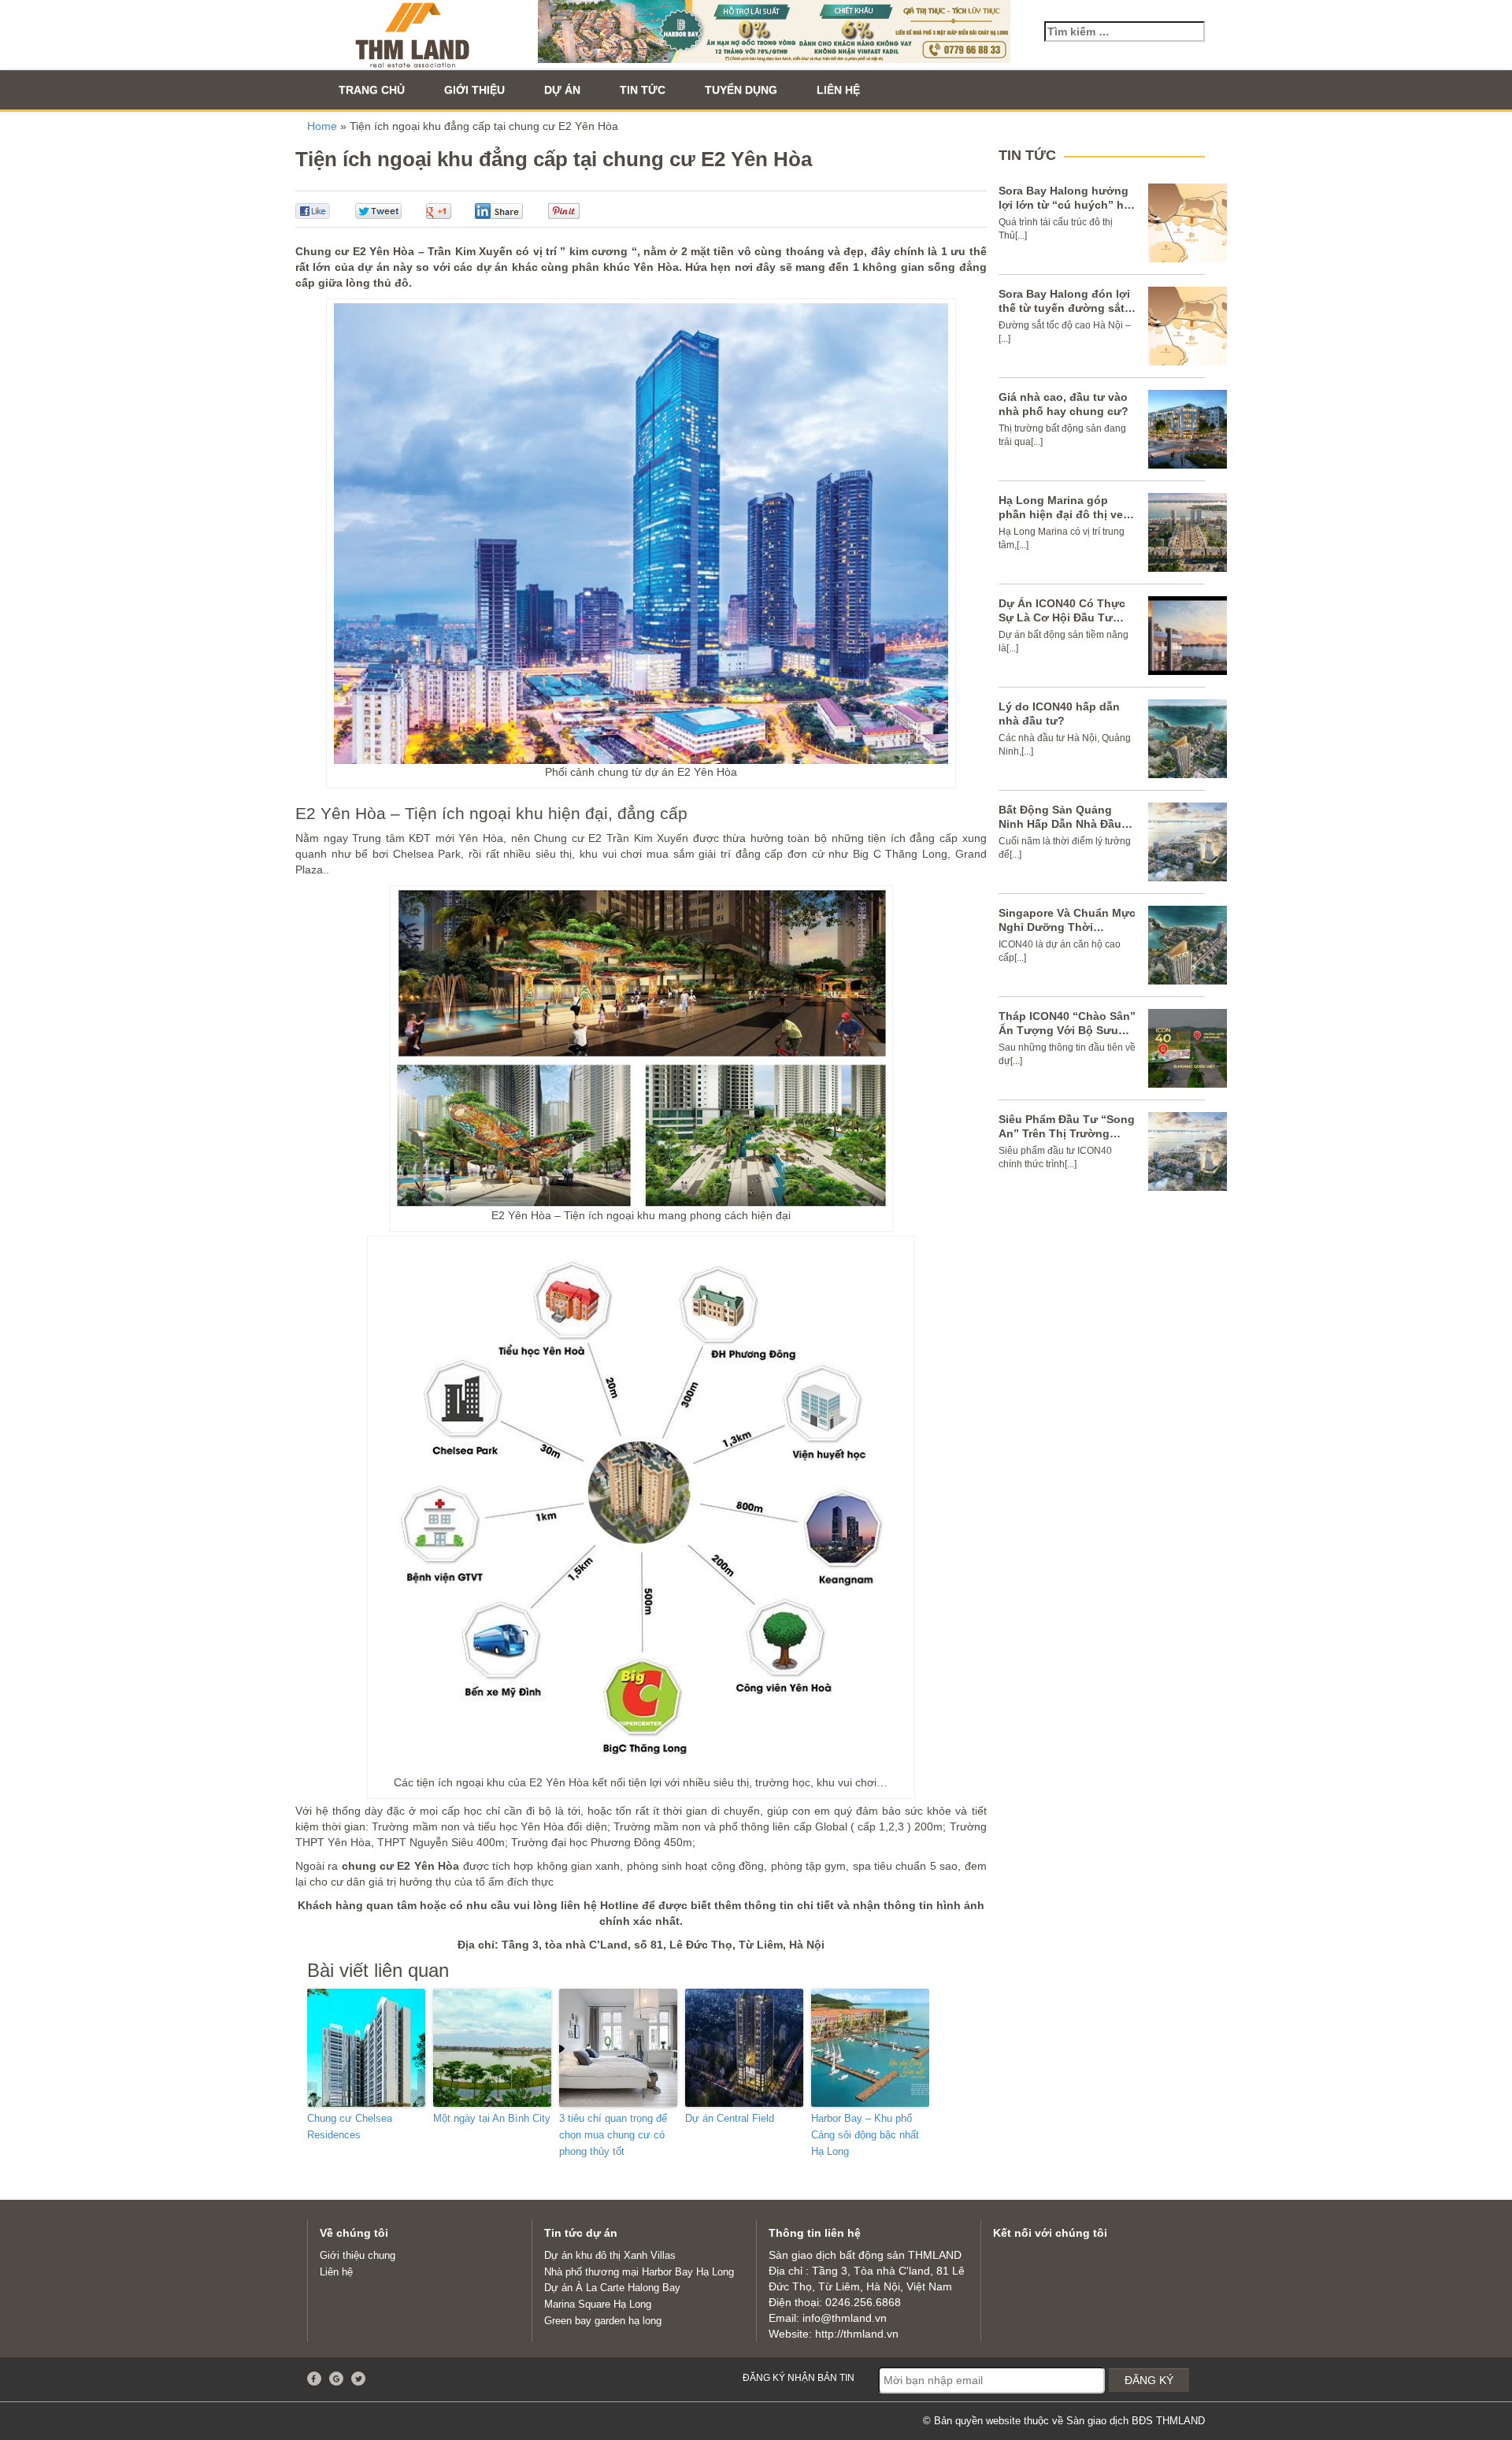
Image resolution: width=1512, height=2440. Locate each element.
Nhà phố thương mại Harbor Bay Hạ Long (639, 2272)
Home (322, 126)
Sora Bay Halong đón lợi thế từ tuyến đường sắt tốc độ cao (1064, 308)
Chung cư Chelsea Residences (350, 2127)
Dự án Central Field (730, 2118)
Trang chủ (372, 90)
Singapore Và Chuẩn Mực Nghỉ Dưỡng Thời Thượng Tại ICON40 (1067, 927)
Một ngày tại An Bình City (492, 2118)
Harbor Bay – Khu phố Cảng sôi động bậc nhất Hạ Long (865, 2135)
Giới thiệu (474, 90)
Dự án (562, 90)
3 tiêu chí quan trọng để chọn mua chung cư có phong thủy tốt (613, 2135)
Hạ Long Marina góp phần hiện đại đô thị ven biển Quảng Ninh (1064, 514)
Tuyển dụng (741, 90)
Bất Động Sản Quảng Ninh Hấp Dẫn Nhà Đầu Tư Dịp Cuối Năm (1060, 824)
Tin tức (643, 90)
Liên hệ (838, 90)
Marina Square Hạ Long (598, 2304)
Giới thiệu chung (358, 2255)
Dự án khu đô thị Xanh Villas (610, 2255)
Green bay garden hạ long (603, 2321)
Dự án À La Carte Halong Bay (612, 2288)
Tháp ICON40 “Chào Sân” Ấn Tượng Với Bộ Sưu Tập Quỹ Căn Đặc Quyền (1067, 1030)
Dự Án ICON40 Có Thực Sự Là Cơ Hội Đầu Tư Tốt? (1062, 617)
